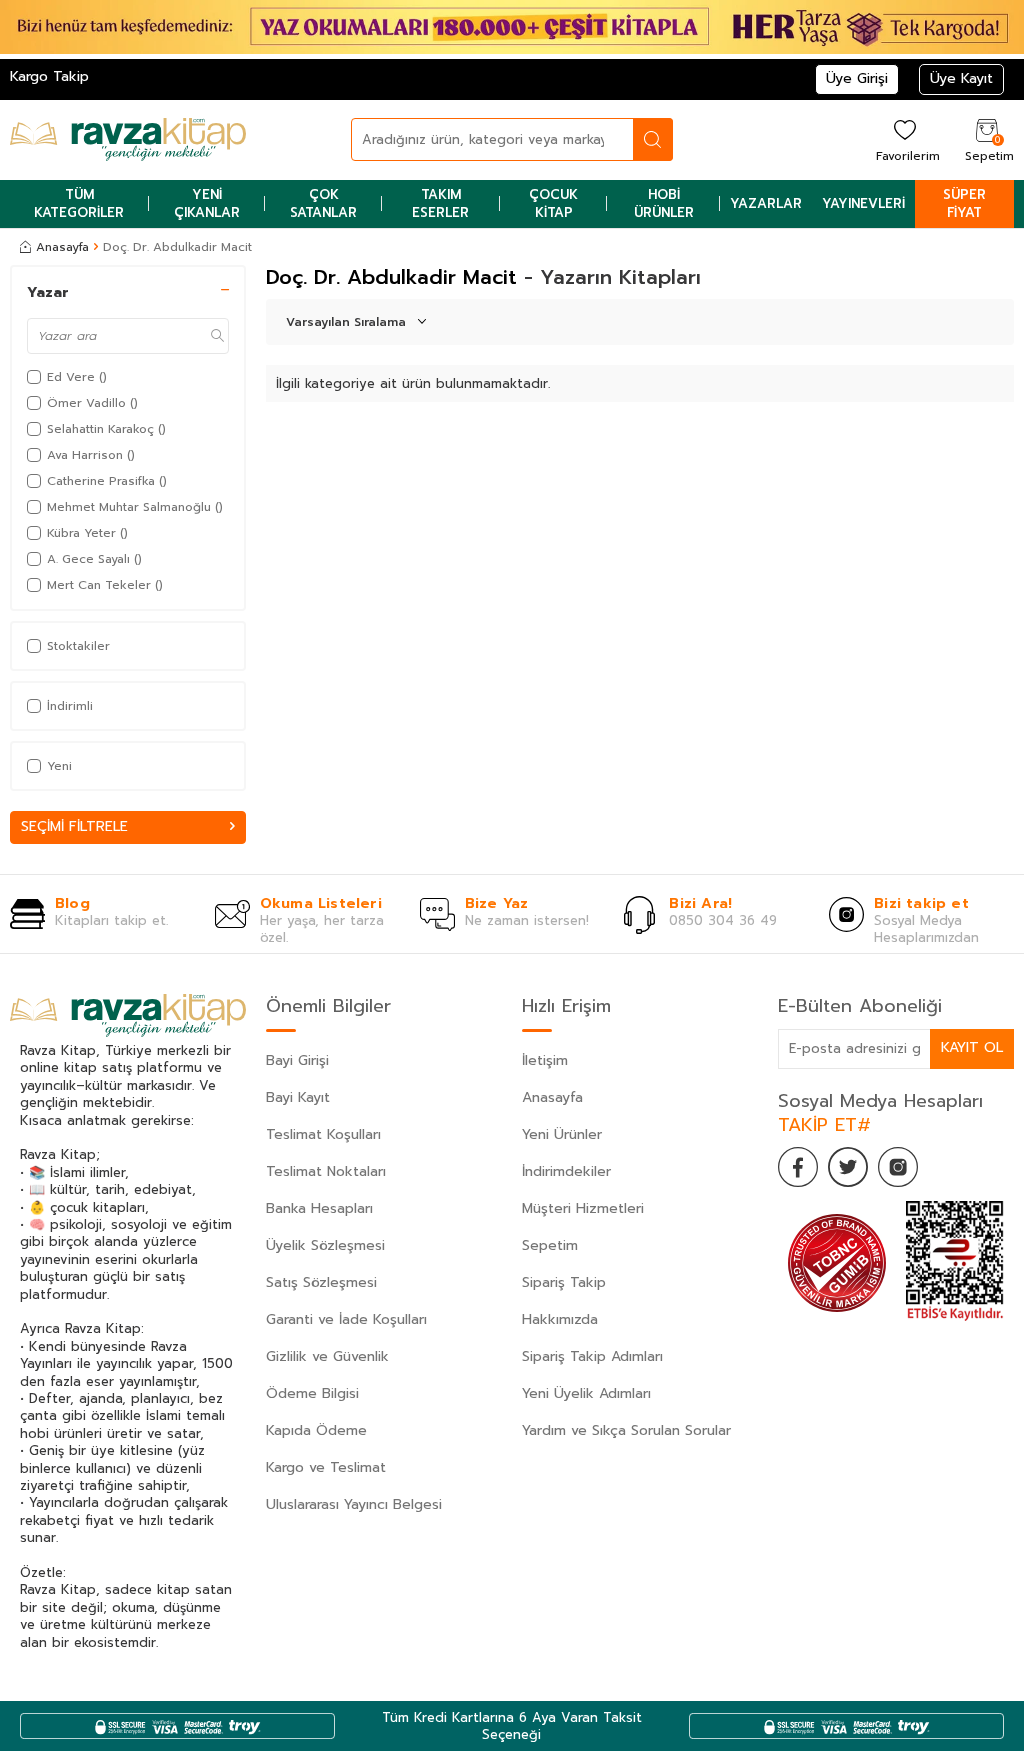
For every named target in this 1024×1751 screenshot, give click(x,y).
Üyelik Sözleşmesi (325, 1245)
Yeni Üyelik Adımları (586, 1393)
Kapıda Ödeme (316, 1430)
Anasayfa (62, 247)
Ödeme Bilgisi (312, 1393)
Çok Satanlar (323, 203)
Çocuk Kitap (553, 203)
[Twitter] (848, 1167)
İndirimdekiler (566, 1171)
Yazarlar (766, 203)
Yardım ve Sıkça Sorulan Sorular (626, 1430)
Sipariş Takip (564, 1282)
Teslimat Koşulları (323, 1134)
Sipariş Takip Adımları (592, 1356)
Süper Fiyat (964, 203)
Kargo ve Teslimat (326, 1467)
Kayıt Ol (972, 1047)
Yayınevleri (863, 203)
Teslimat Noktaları (326, 1171)
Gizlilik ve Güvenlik (327, 1356)
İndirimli (70, 706)
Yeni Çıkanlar (207, 203)
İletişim (545, 1060)
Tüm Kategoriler (79, 203)
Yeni (59, 766)
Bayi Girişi (297, 1060)
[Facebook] (798, 1167)
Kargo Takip (49, 76)
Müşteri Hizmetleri (583, 1208)
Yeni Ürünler (562, 1134)
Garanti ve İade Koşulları (346, 1319)
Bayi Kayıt (298, 1097)
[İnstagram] (898, 1167)
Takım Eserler (440, 203)
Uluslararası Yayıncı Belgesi (354, 1504)
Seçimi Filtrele (74, 826)
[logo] (128, 140)
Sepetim (550, 1245)
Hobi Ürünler (664, 203)
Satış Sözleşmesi (321, 1282)
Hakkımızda (560, 1319)
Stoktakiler (78, 646)
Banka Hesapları (319, 1208)
